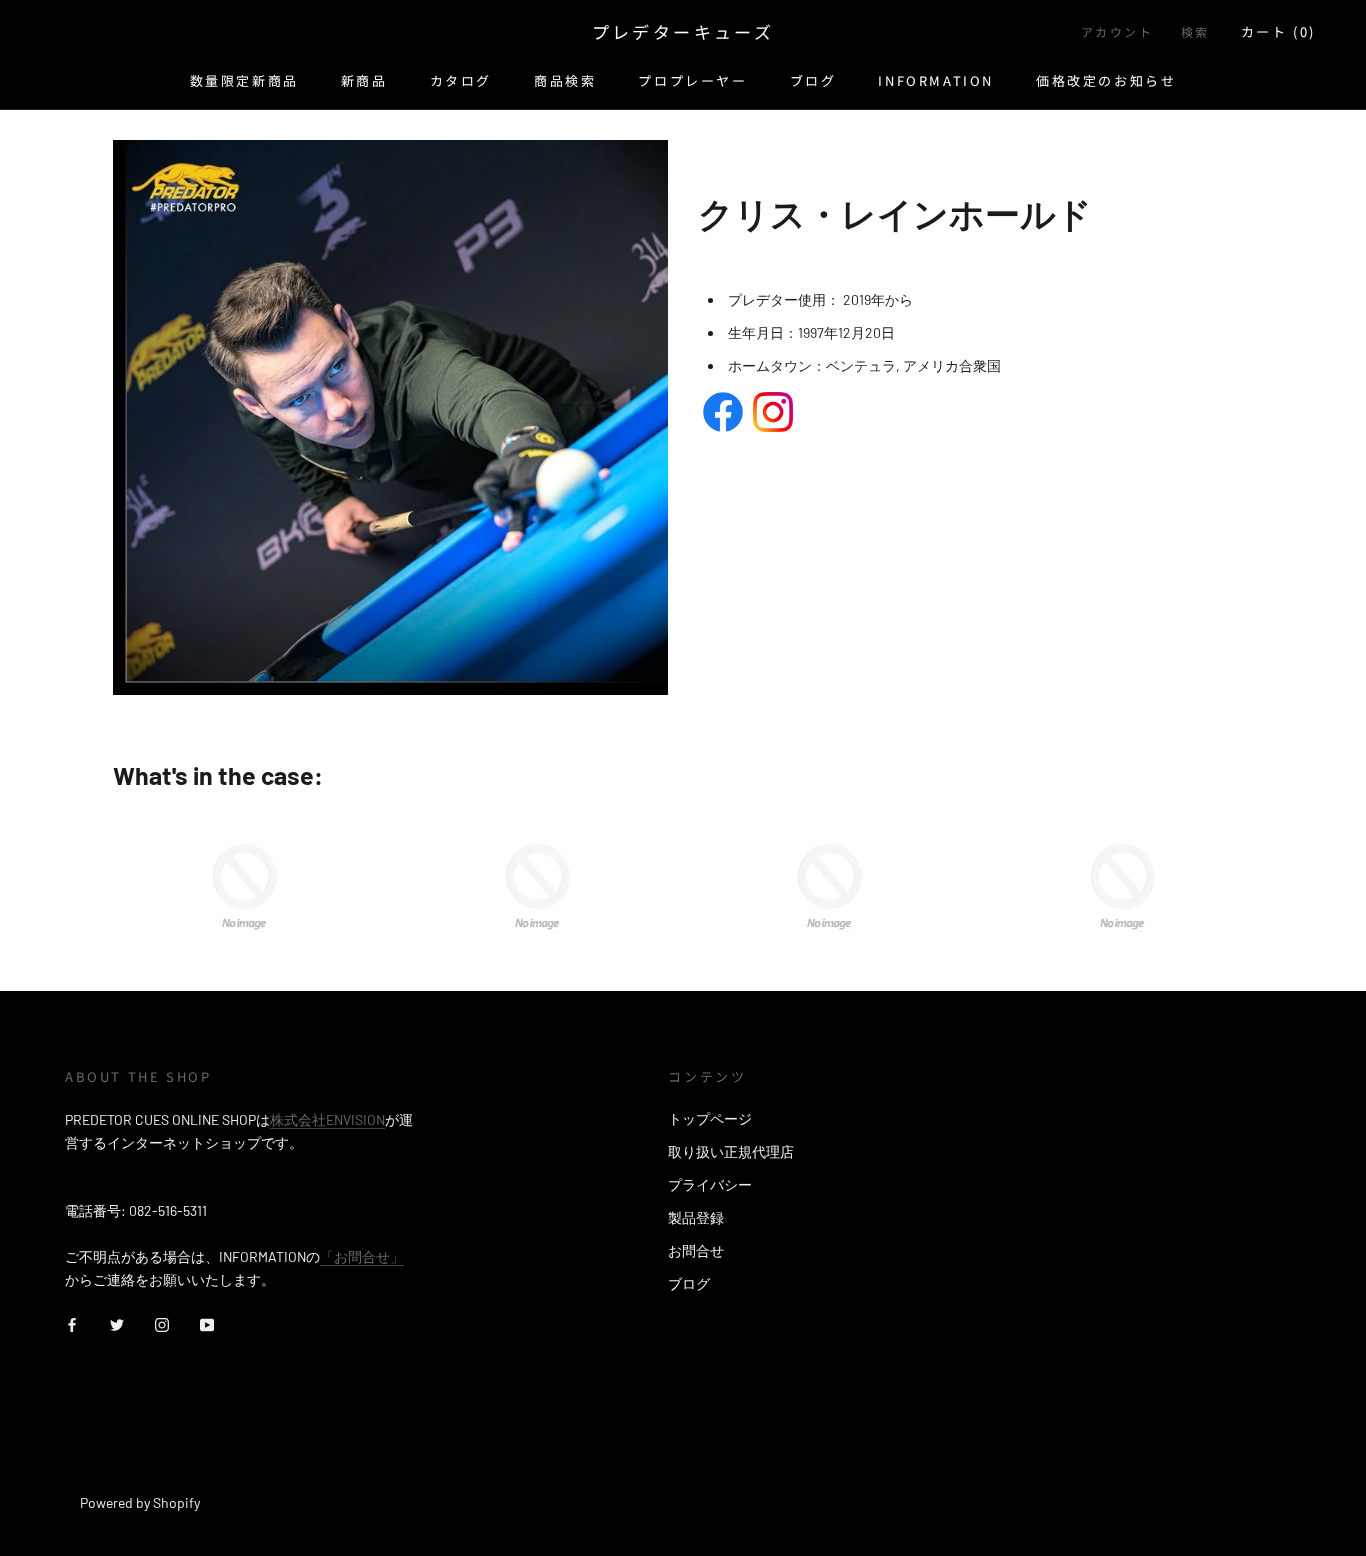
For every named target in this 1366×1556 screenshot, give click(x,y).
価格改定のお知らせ (1106, 80)
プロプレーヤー (692, 80)
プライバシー (710, 1184)
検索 (1195, 31)
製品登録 (696, 1217)
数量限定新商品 (244, 80)
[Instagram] (162, 1322)
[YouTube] (207, 1322)
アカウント (1117, 31)
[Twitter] (117, 1322)
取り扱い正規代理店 (731, 1151)
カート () (1278, 31)
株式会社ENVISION (327, 1119)
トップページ (710, 1118)
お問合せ (696, 1250)
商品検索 (565, 80)
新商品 (364, 80)
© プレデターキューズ (153, 1475)
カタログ (461, 80)
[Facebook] (72, 1322)
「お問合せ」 (362, 1256)
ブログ (813, 80)
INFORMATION (936, 80)
